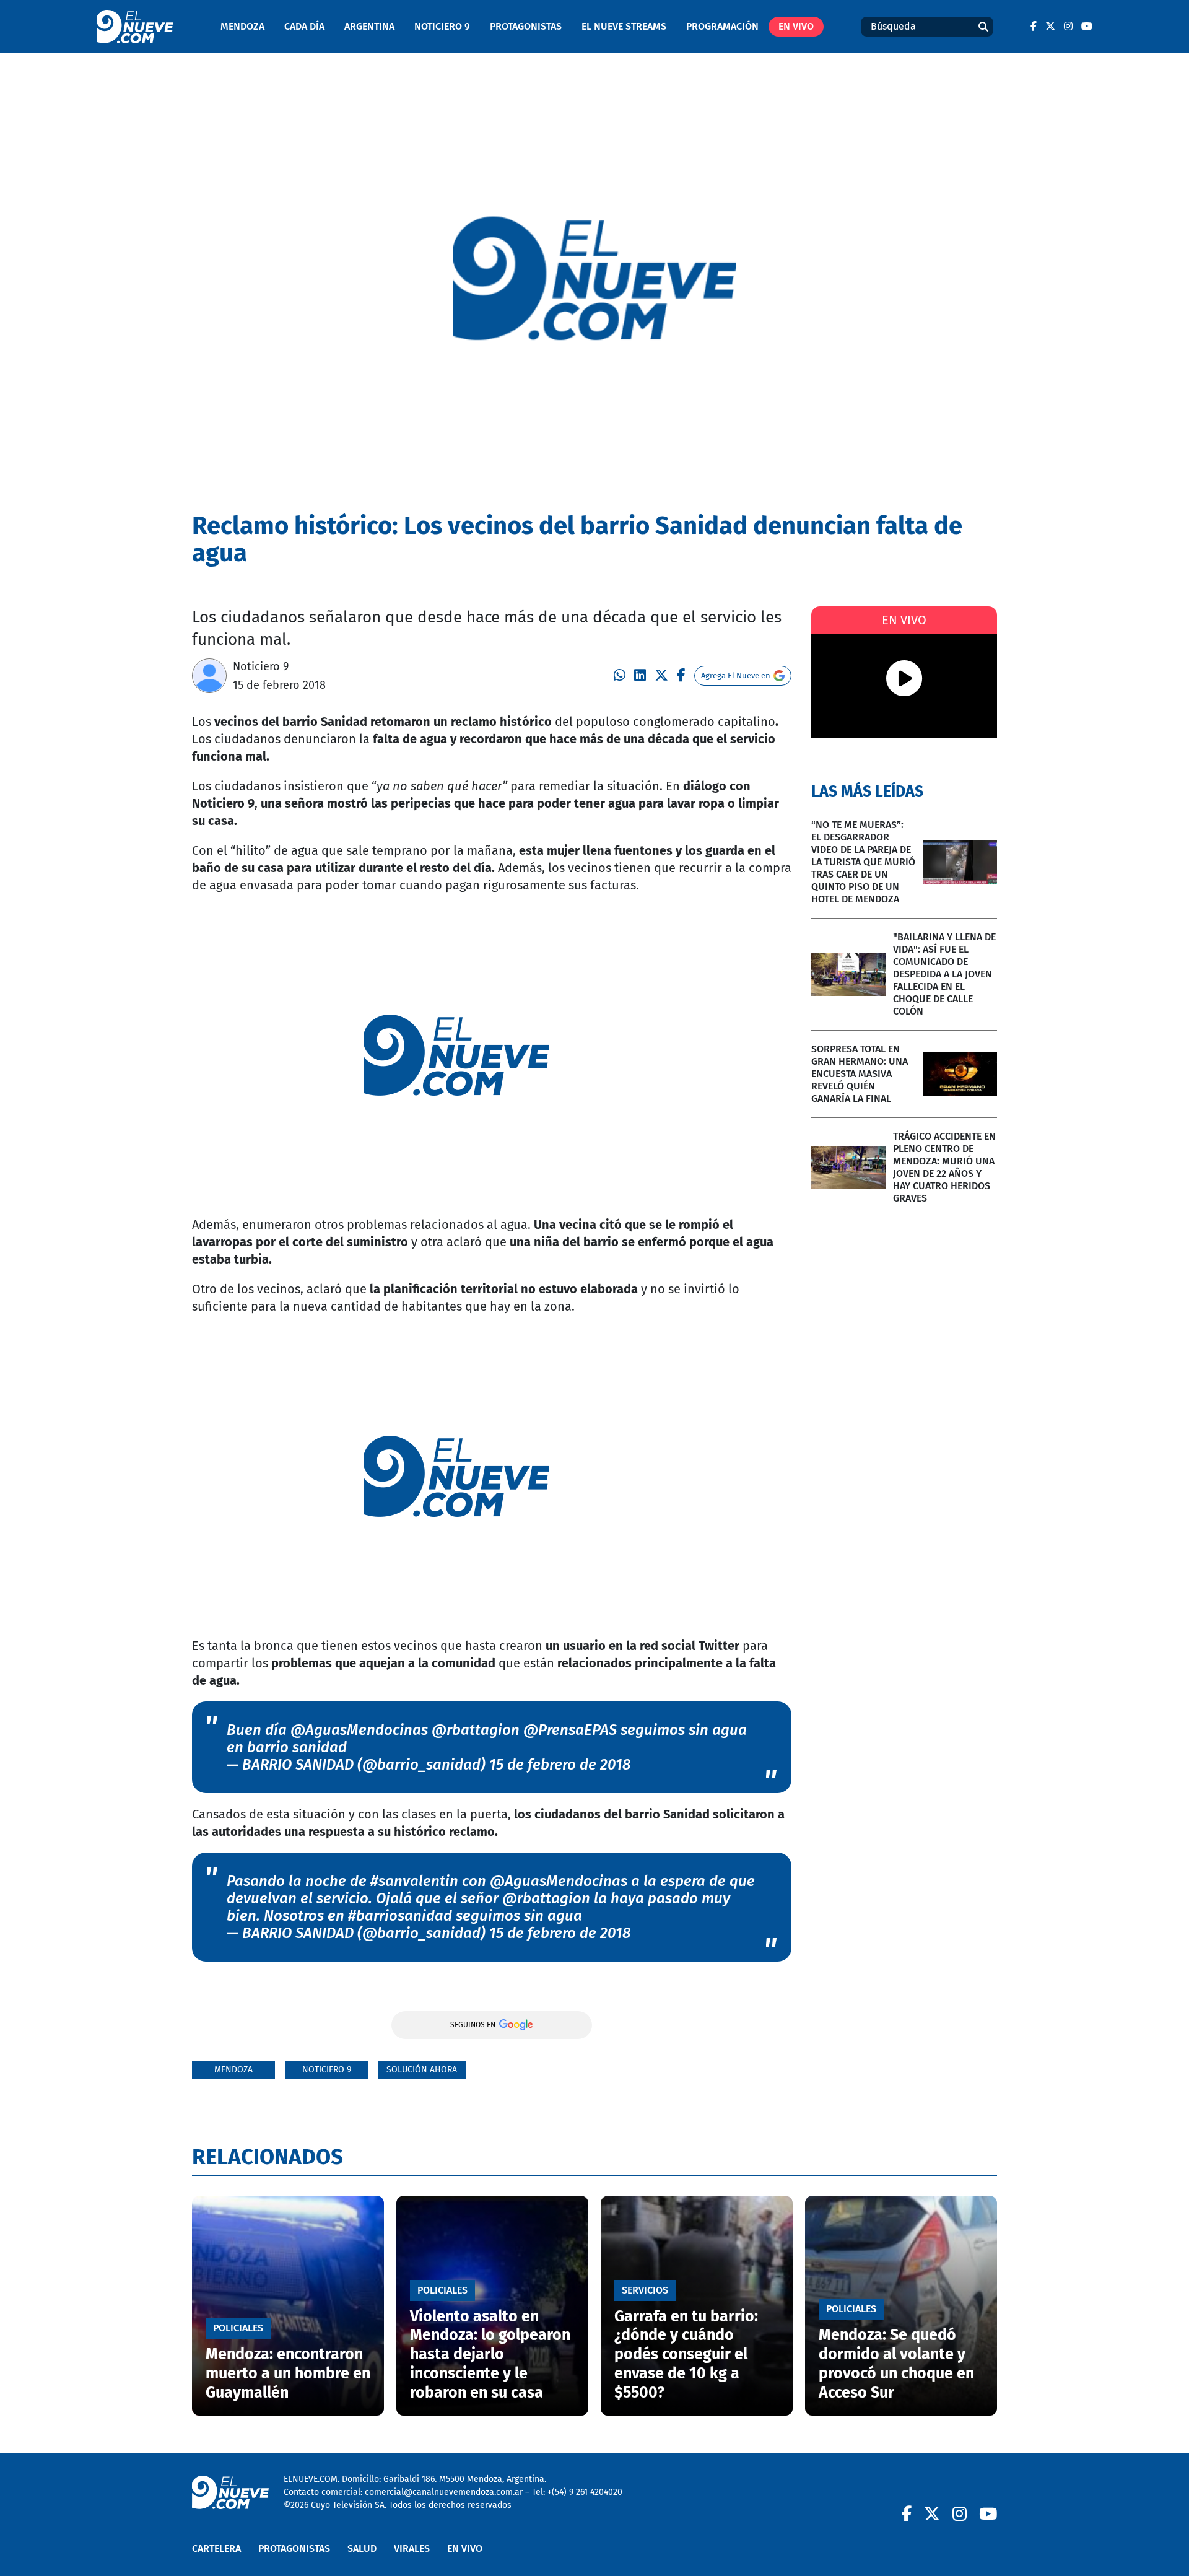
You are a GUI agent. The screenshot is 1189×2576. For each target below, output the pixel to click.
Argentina (369, 26)
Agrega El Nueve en (736, 675)
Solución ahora (422, 2070)
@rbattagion (476, 1730)
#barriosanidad (400, 1916)
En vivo (796, 26)
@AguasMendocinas (359, 1730)
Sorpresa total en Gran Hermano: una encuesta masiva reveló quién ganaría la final (860, 1074)
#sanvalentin (414, 1881)
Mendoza (242, 26)
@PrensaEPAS (570, 1730)
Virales (412, 2548)
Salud (362, 2548)
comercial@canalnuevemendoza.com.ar (444, 2492)
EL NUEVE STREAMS (624, 26)
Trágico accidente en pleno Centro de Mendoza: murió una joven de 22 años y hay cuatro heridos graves (944, 1167)
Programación (722, 26)
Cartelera (216, 2548)
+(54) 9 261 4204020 (585, 2492)
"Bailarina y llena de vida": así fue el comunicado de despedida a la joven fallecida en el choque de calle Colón (944, 974)
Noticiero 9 (442, 26)
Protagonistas (526, 26)
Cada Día (304, 26)
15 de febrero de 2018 (560, 1765)
